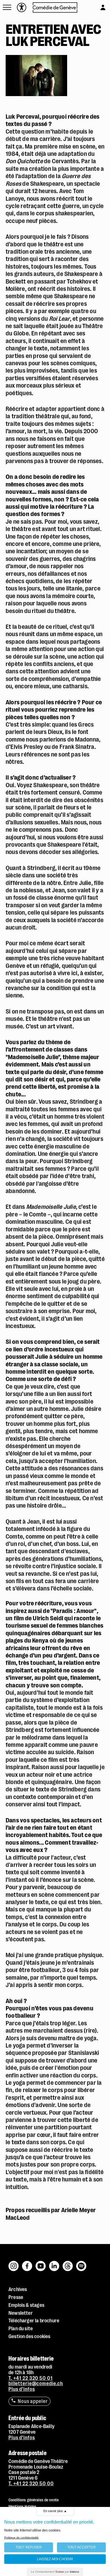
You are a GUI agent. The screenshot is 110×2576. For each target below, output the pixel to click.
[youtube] (41, 2263)
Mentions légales (22, 2506)
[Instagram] (14, 2263)
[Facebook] (27, 2263)
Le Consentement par (55, 2572)
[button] (7, 7)
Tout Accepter (82, 2547)
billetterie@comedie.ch (36, 2384)
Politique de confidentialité (21, 2538)
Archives (18, 2289)
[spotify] (81, 2263)
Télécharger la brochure (34, 2321)
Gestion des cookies (29, 2336)
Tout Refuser (29, 2547)
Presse (16, 2297)
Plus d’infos (22, 2389)
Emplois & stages (26, 2305)
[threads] (68, 2263)
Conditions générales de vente (34, 2500)
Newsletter (21, 2313)
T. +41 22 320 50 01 (31, 2378)
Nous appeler (33, 2401)
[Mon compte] (97, 6)
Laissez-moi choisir (55, 2559)
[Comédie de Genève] (55, 7)
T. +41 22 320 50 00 (31, 2484)
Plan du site (21, 2329)
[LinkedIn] (54, 2263)
